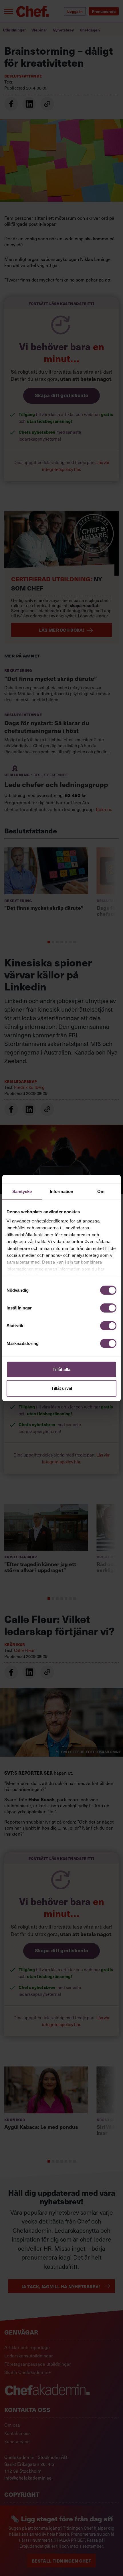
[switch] (108, 1308)
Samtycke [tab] (22, 1191)
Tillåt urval (62, 1388)
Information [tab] (61, 1191)
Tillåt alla (61, 1369)
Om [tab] (101, 1191)
